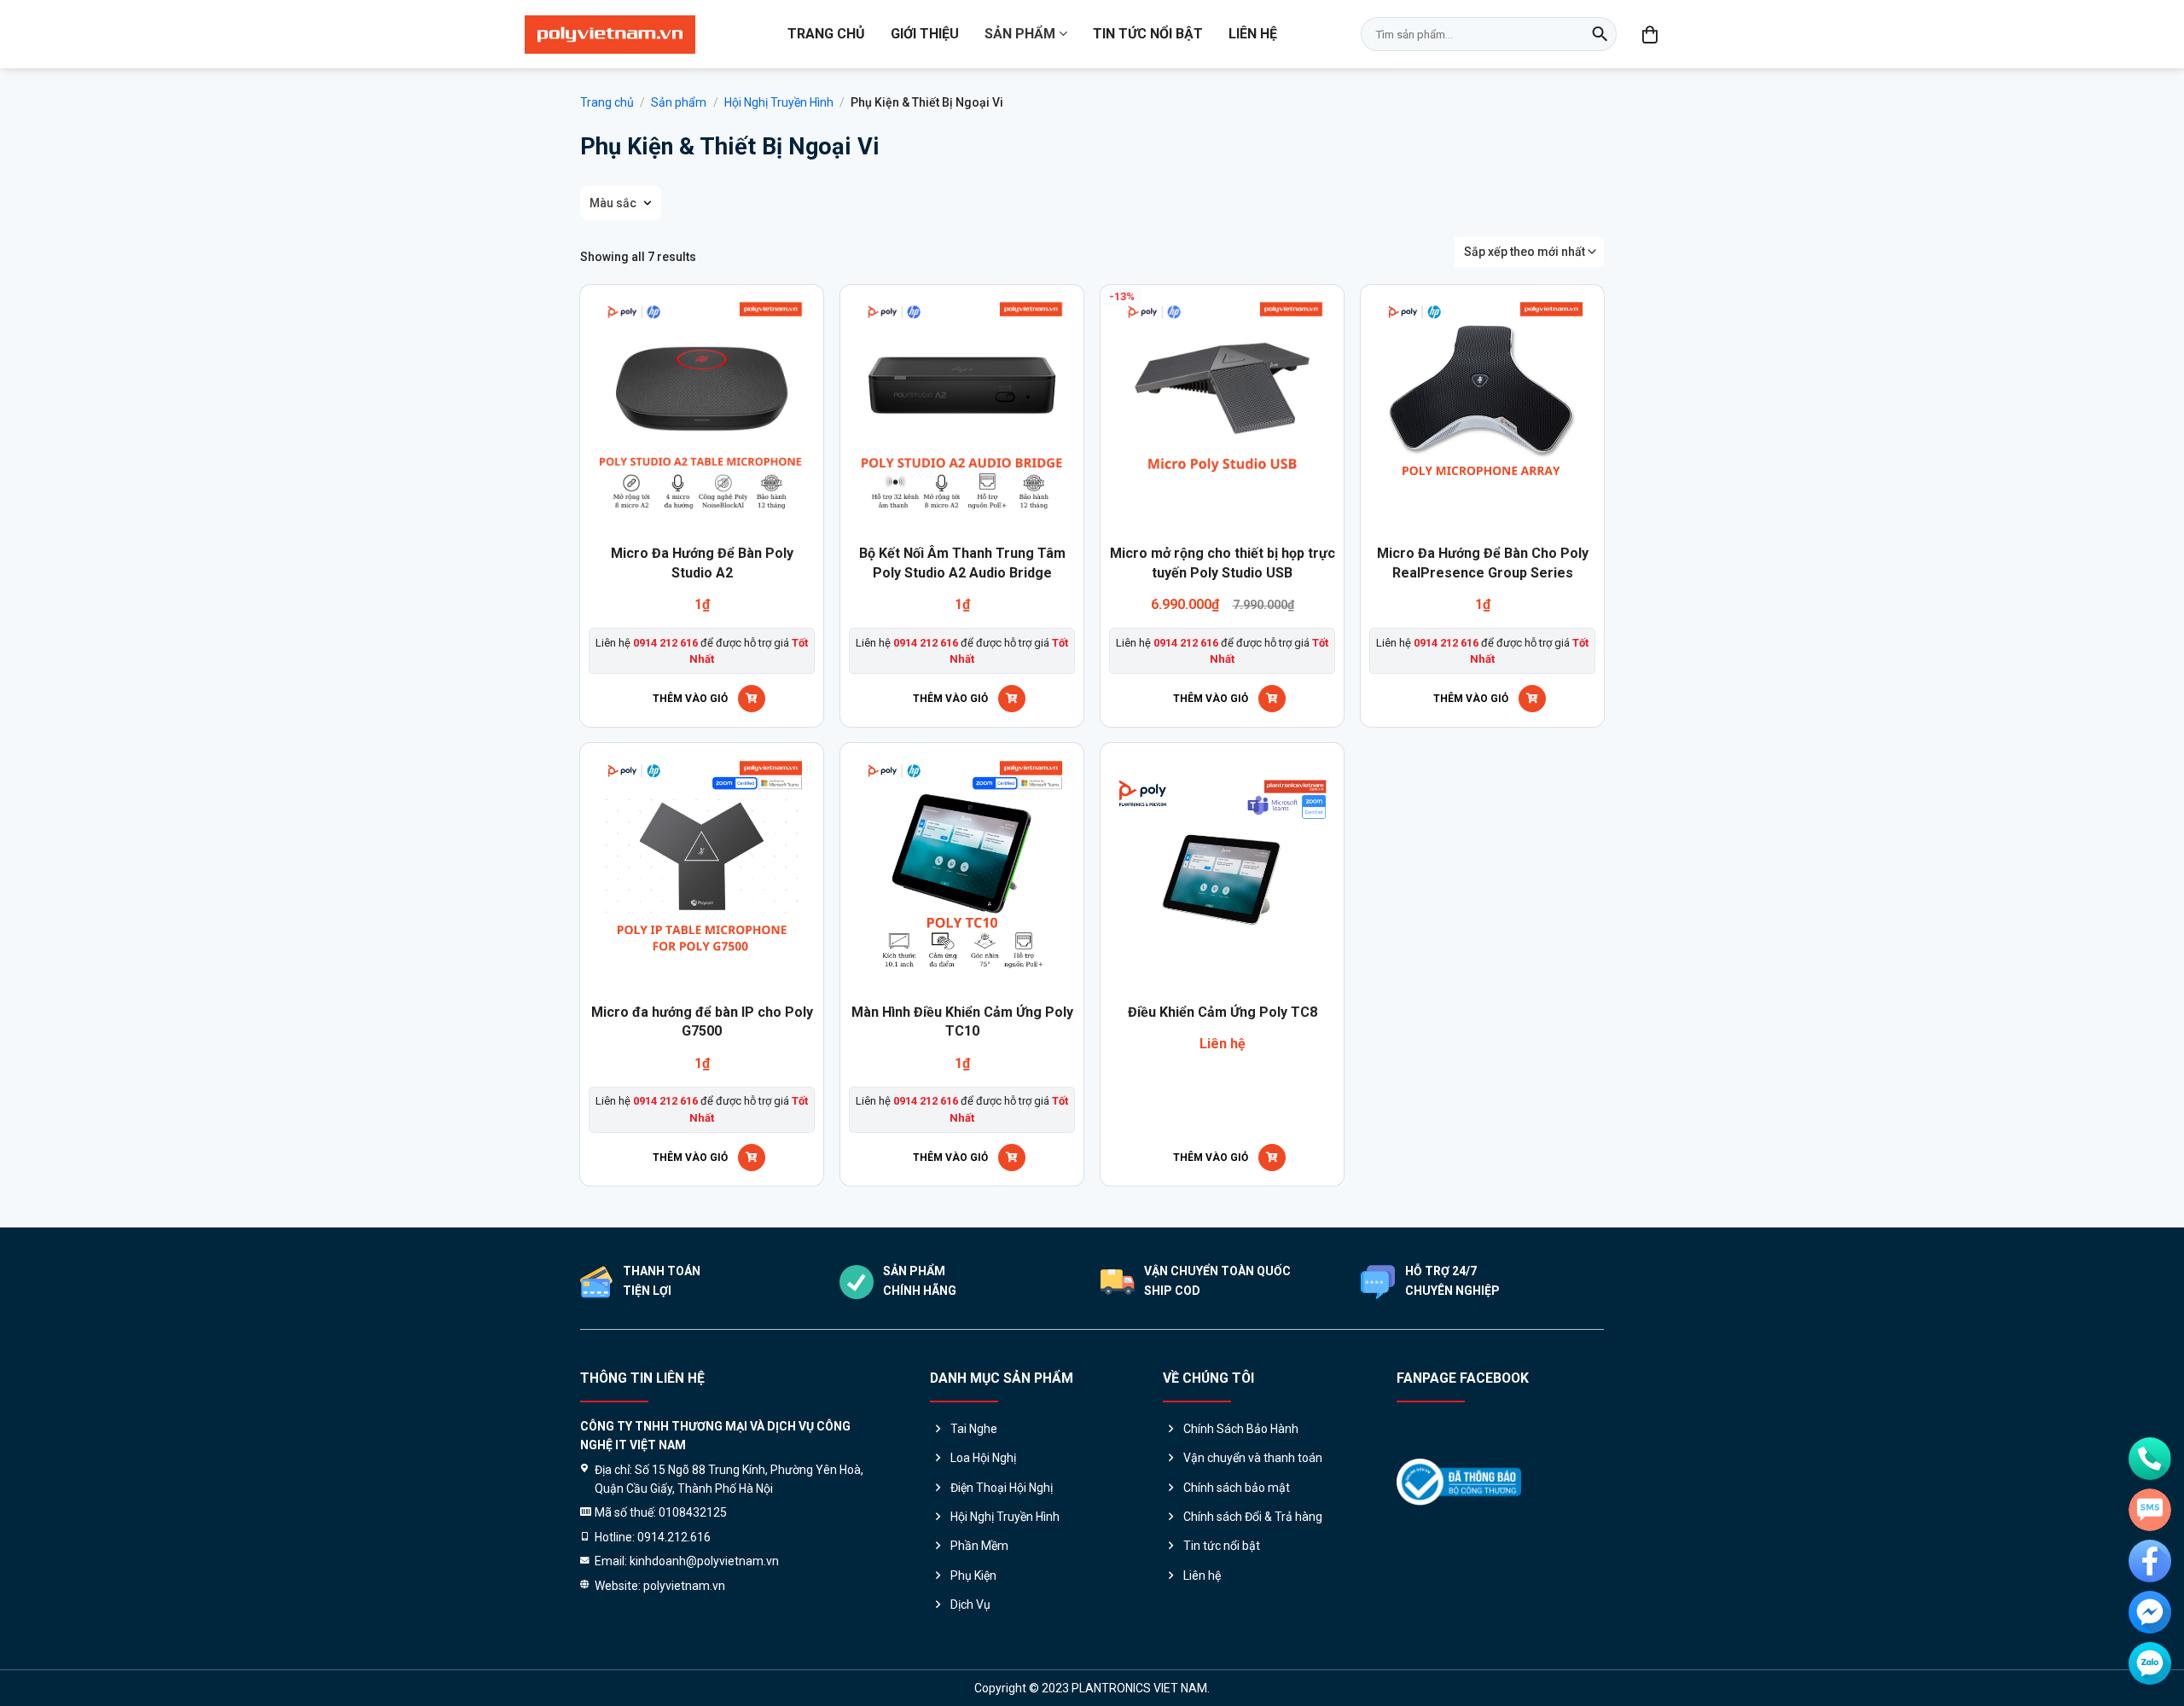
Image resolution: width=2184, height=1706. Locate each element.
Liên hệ (1253, 34)
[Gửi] (1600, 34)
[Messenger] (2150, 1612)
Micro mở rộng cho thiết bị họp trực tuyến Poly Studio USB (1223, 563)
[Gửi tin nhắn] (2150, 1510)
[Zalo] (2150, 1663)
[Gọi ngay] (2150, 1459)
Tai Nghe (974, 1429)
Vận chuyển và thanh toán (1253, 1458)
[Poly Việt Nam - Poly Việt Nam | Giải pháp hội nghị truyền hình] (610, 35)
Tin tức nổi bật (1148, 34)
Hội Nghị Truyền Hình (779, 102)
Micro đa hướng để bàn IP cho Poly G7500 (702, 1021)
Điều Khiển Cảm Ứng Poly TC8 (1223, 1012)
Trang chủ (826, 34)
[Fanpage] (2150, 1561)
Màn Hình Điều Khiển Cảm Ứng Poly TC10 (962, 1021)
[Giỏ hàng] (1651, 34)
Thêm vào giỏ (690, 699)
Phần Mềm (979, 1546)
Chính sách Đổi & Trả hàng (1253, 1517)
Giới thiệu (925, 34)
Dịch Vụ (970, 1604)
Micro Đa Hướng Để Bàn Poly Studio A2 (702, 563)
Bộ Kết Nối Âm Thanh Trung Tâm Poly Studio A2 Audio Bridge (962, 563)
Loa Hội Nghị (983, 1458)
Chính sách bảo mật (1237, 1488)
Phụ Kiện (973, 1575)
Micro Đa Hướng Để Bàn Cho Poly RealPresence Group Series (1483, 563)
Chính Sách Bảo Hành (1241, 1429)
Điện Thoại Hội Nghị (1002, 1488)
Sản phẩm (1020, 34)
